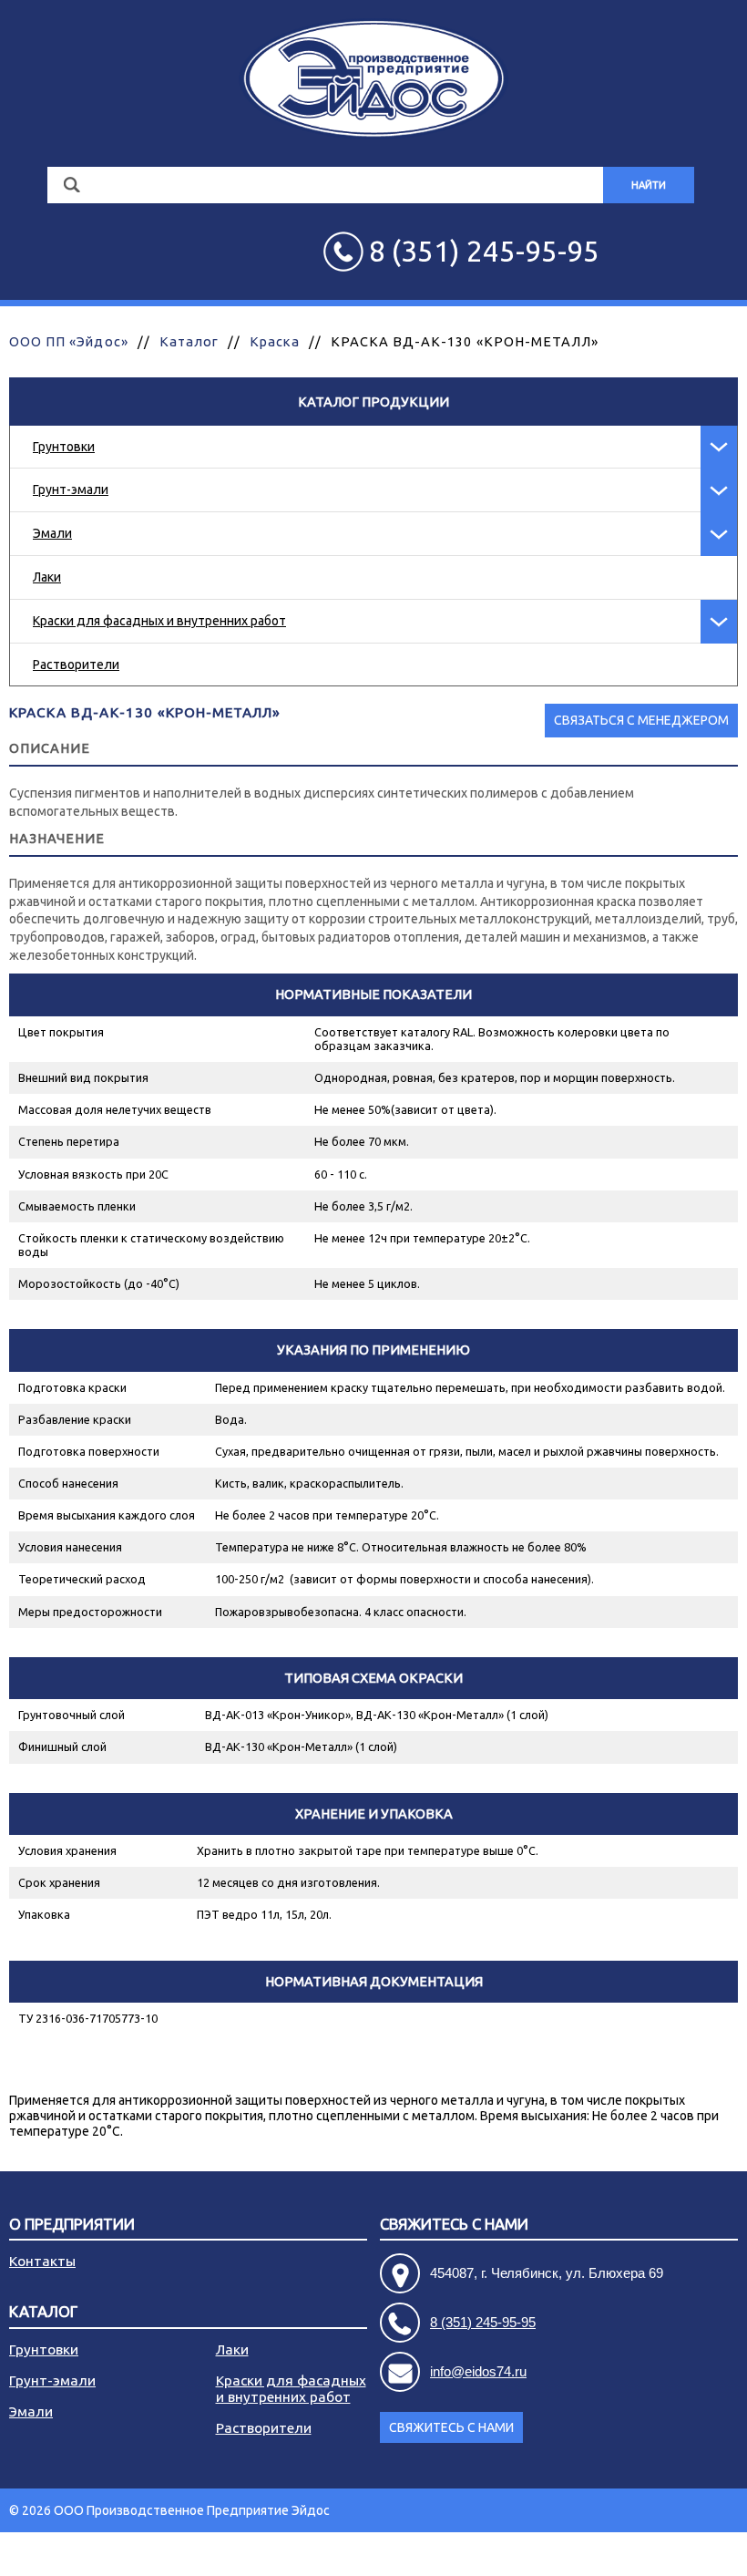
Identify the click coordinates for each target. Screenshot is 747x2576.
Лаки (47, 577)
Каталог (189, 341)
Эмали (52, 533)
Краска (274, 341)
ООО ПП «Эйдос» (69, 341)
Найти (649, 185)
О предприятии (72, 2225)
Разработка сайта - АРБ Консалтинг (632, 2554)
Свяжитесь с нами (451, 2427)
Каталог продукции (373, 402)
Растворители (76, 665)
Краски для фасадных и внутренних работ (159, 621)
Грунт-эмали (71, 489)
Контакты (42, 2261)
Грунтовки (64, 447)
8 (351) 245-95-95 (483, 2322)
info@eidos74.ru (478, 2371)
